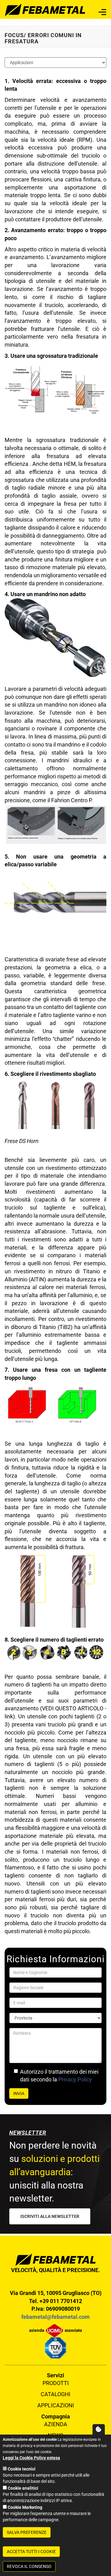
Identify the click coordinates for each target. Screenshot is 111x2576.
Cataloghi (55, 2394)
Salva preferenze (27, 2532)
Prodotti (56, 2383)
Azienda (56, 2424)
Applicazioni (56, 2405)
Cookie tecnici (22, 2469)
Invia (19, 2093)
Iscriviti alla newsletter (50, 2216)
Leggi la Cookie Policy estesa (31, 2458)
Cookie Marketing (25, 2507)
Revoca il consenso (29, 2566)
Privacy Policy (75, 2079)
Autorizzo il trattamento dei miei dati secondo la (59, 2076)
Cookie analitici (23, 2488)
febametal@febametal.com (55, 2317)
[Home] (45, 9)
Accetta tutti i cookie (31, 2552)
